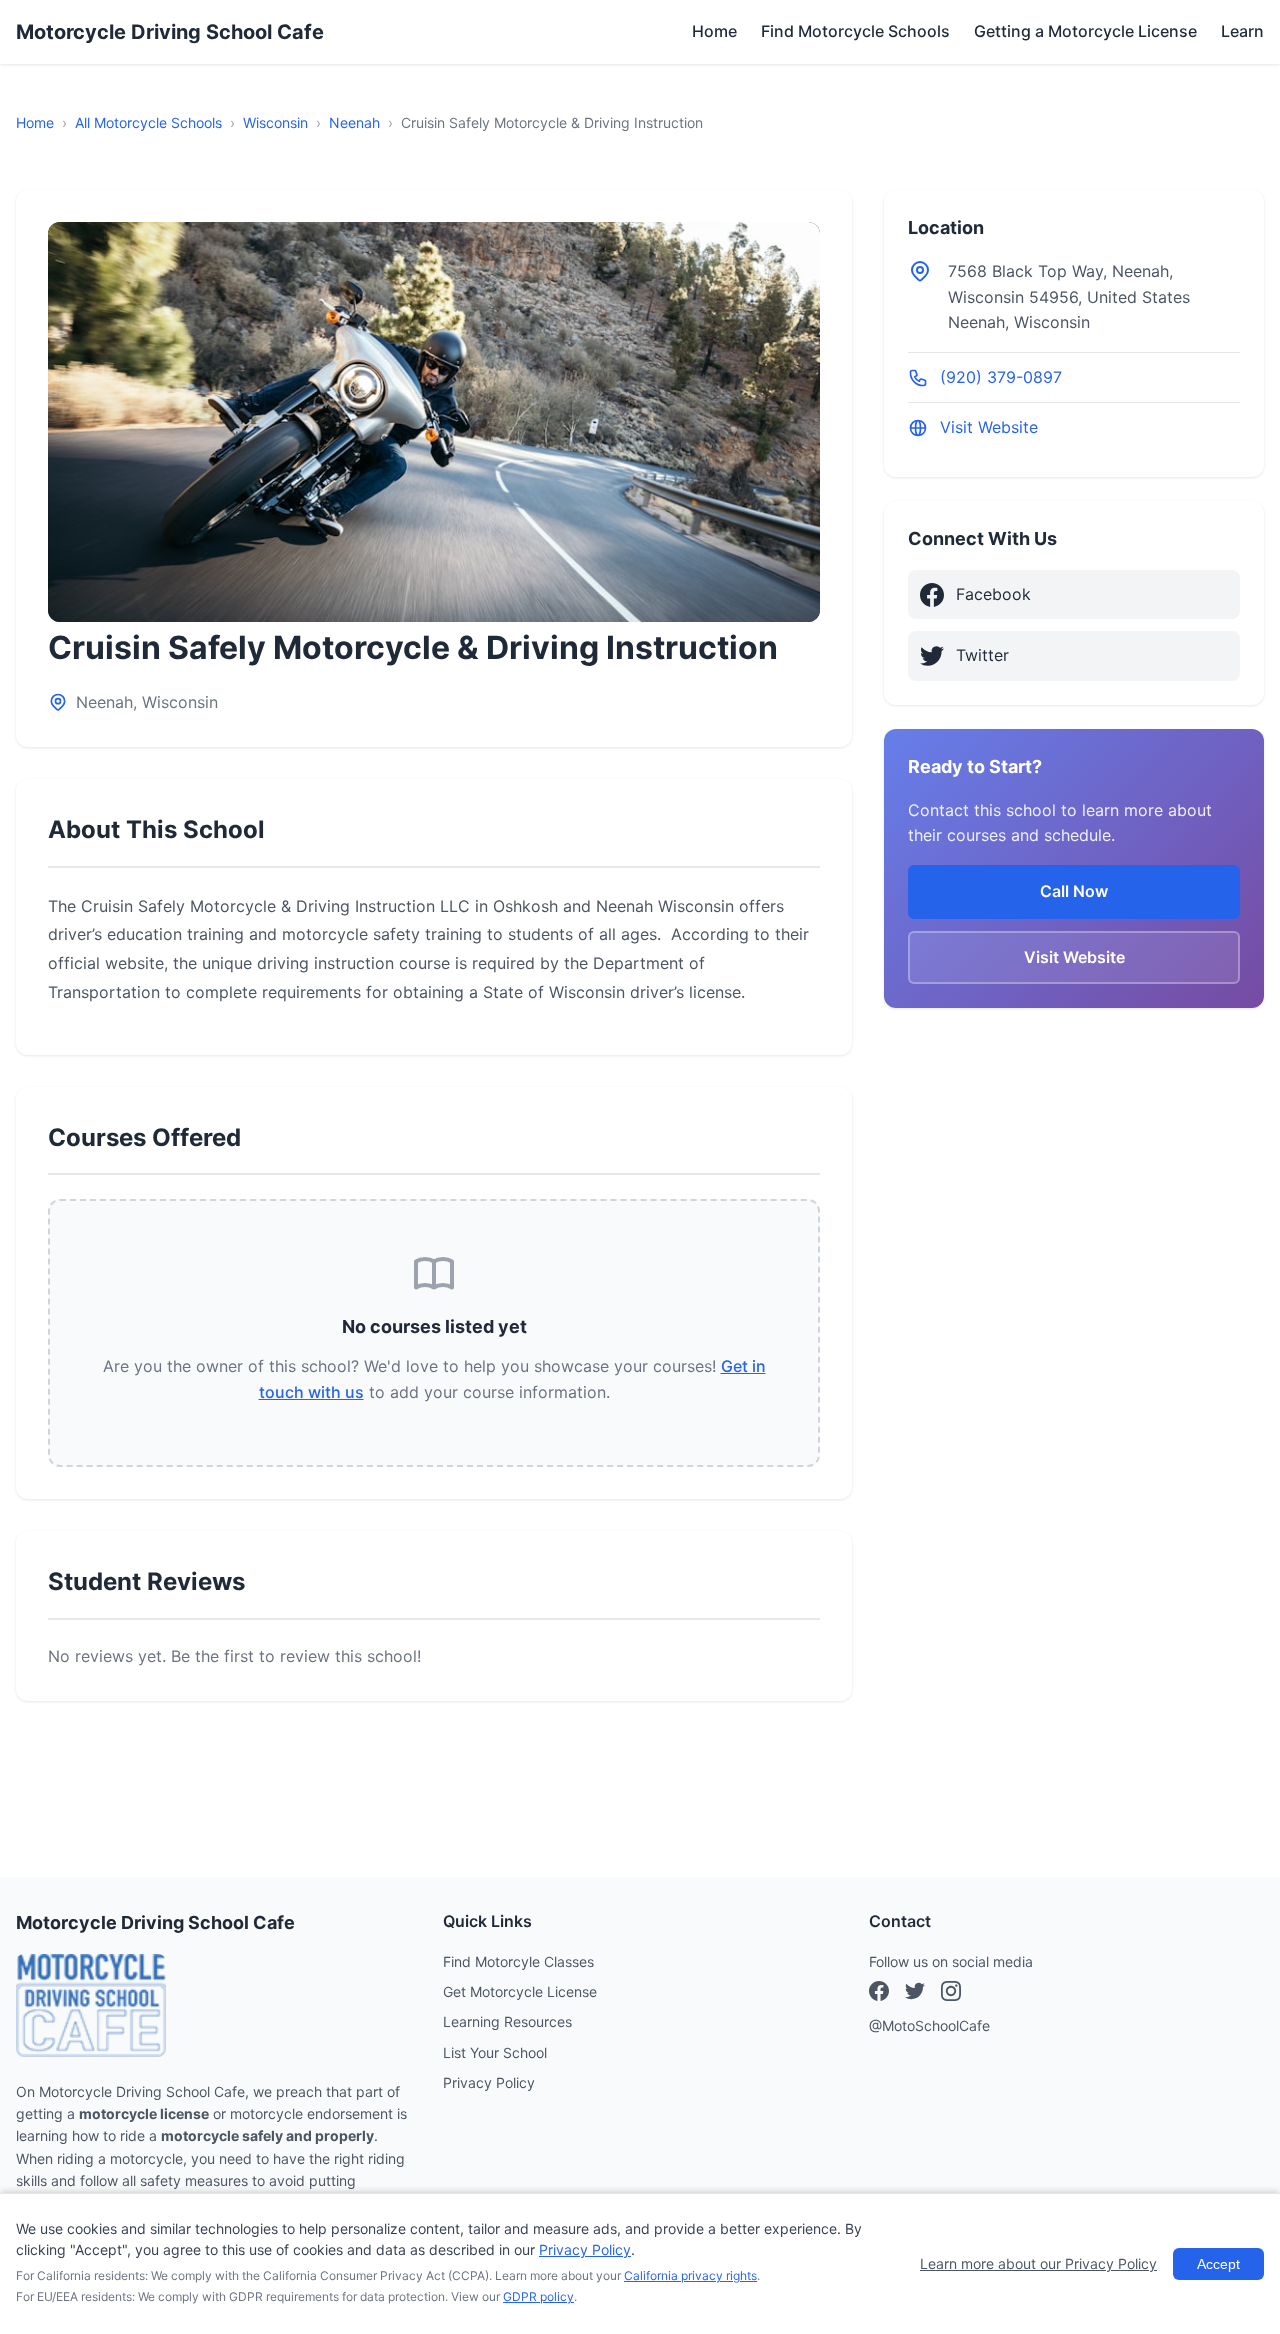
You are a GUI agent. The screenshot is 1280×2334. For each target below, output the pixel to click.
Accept (1218, 2264)
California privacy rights (690, 2275)
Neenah (354, 122)
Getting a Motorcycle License (1085, 31)
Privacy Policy (489, 2082)
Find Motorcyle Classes (518, 1961)
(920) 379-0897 (1001, 377)
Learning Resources (507, 2021)
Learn (1242, 31)
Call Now (1074, 891)
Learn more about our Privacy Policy (1038, 2263)
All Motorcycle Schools (148, 122)
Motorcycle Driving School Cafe (170, 32)
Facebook (993, 594)
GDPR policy (538, 2296)
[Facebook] (879, 1994)
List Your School (495, 2052)
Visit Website (989, 428)
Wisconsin (275, 122)
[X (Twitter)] (951, 1994)
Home (714, 31)
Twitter (982, 656)
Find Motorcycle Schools (855, 31)
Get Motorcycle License (520, 1991)
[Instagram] (915, 1994)
